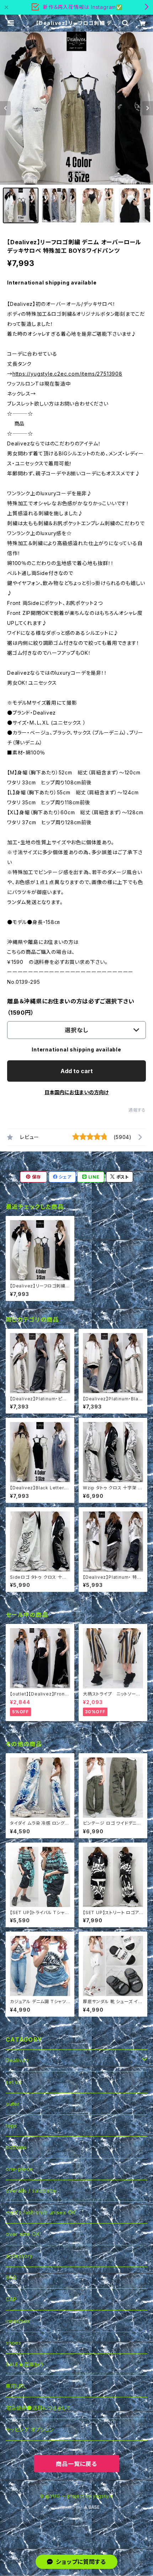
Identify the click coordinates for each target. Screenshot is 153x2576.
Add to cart (77, 1071)
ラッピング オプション (30, 2429)
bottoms (16, 2147)
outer (13, 2104)
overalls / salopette (31, 2191)
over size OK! (23, 2234)
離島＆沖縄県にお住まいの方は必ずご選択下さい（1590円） (71, 1007)
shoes (14, 2343)
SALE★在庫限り (25, 2364)
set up (14, 2082)
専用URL (16, 2386)
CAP (11, 2299)
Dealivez (17, 2060)
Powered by (69, 2507)
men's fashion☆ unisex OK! (41, 2212)
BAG (11, 2277)
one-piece (19, 2169)
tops (11, 2125)
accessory (19, 2256)
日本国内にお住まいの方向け (76, 1092)
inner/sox (18, 2321)
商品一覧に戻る (76, 2464)
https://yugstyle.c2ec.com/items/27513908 (67, 374)
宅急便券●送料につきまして (38, 2408)
